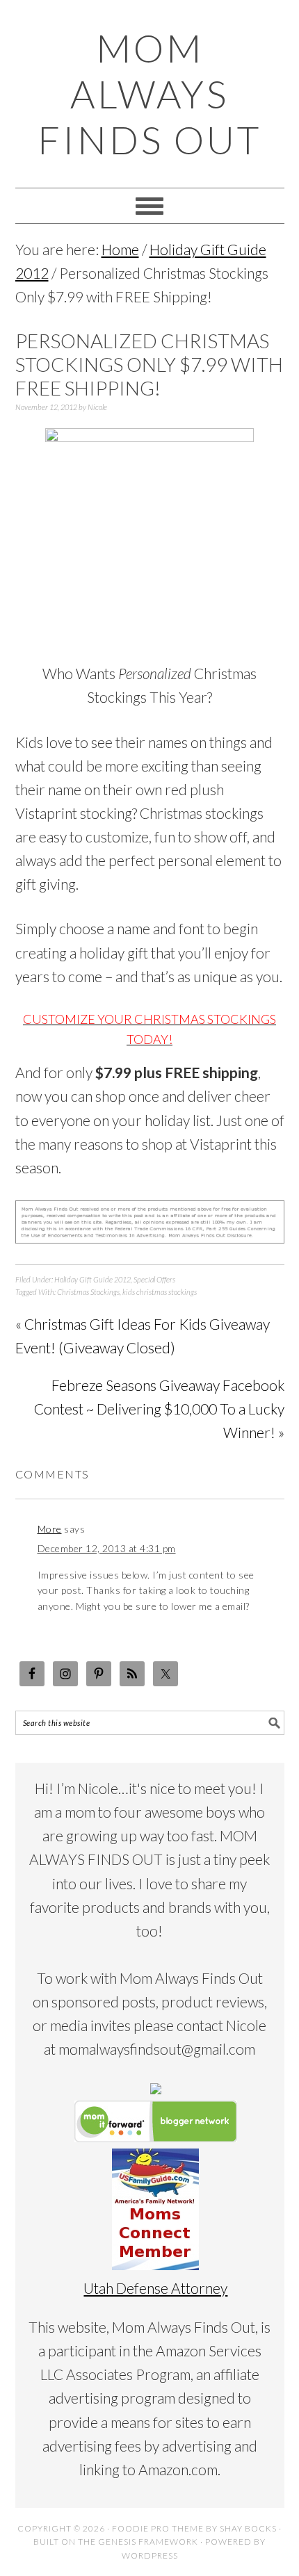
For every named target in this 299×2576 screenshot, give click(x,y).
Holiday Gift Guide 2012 (92, 1279)
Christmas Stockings (88, 1292)
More (50, 1529)
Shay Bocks (248, 2528)
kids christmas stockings (160, 1292)
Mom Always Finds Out (149, 94)
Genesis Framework (148, 2542)
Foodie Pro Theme (158, 2528)
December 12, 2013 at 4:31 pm (107, 1548)
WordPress (150, 2555)
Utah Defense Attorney (155, 2288)
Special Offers (154, 1279)
